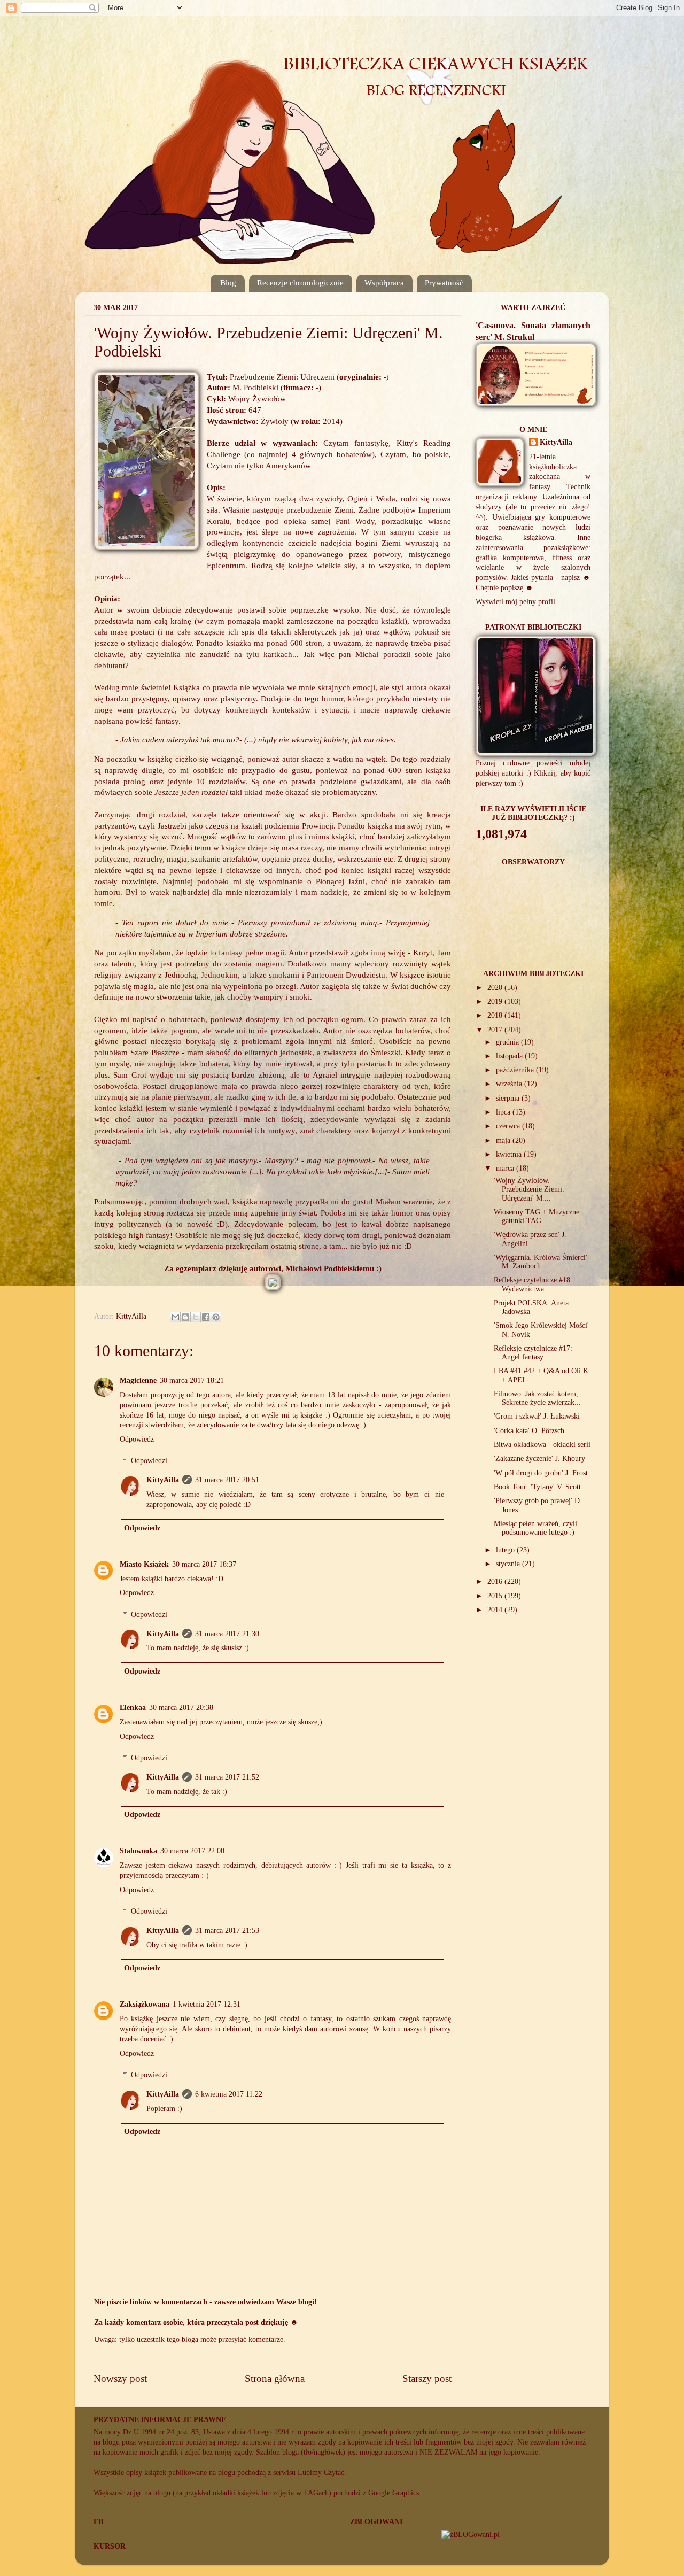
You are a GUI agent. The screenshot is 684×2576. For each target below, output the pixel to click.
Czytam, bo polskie (415, 454)
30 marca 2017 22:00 (192, 1851)
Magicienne (138, 1380)
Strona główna (275, 2378)
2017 (496, 1030)
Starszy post (427, 2378)
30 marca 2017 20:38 (181, 1708)
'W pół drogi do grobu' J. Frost (541, 1473)
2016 (496, 1581)
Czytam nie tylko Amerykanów (259, 466)
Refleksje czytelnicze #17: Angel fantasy (533, 1353)
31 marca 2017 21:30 (227, 1634)
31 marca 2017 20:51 (227, 1480)
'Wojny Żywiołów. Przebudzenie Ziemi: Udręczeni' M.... (529, 1189)
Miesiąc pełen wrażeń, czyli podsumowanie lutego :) (535, 1528)
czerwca (509, 1126)
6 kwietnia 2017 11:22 (229, 2094)
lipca (504, 1112)
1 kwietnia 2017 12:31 (207, 2004)
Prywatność (444, 283)
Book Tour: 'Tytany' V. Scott (537, 1487)
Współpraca (384, 283)
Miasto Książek (144, 1564)
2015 (496, 1596)
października (516, 1070)
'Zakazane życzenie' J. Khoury (539, 1459)
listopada (510, 1056)
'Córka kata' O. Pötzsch (529, 1431)
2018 (496, 1015)
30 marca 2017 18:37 (204, 1564)
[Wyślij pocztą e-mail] (175, 1317)
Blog (228, 283)
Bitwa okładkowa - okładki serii (542, 1445)
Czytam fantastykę (356, 443)
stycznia (509, 1564)
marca (506, 1168)
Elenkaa (133, 1708)
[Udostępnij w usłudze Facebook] (206, 1317)
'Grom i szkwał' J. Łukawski (537, 1416)
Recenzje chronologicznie (300, 283)
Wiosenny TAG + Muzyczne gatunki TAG (537, 1216)
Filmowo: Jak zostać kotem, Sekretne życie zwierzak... (537, 1398)
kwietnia (510, 1154)
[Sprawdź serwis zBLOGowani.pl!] (471, 2535)
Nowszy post (120, 2378)
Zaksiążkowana (145, 2004)
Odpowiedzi (149, 1461)
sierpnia (509, 1098)
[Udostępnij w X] (196, 1317)
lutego (506, 1550)
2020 (496, 988)
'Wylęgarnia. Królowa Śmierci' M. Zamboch (541, 1262)
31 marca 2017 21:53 (227, 1931)
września (510, 1084)
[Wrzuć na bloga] (185, 1317)
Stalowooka (138, 1851)
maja (504, 1140)
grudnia (508, 1042)
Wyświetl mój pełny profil (515, 602)
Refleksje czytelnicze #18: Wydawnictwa (533, 1284)
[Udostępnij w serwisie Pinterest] (216, 1317)
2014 (496, 1610)
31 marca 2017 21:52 (227, 1777)
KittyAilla (163, 1480)
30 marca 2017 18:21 (192, 1380)
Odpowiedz (137, 1439)
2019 (496, 1001)
